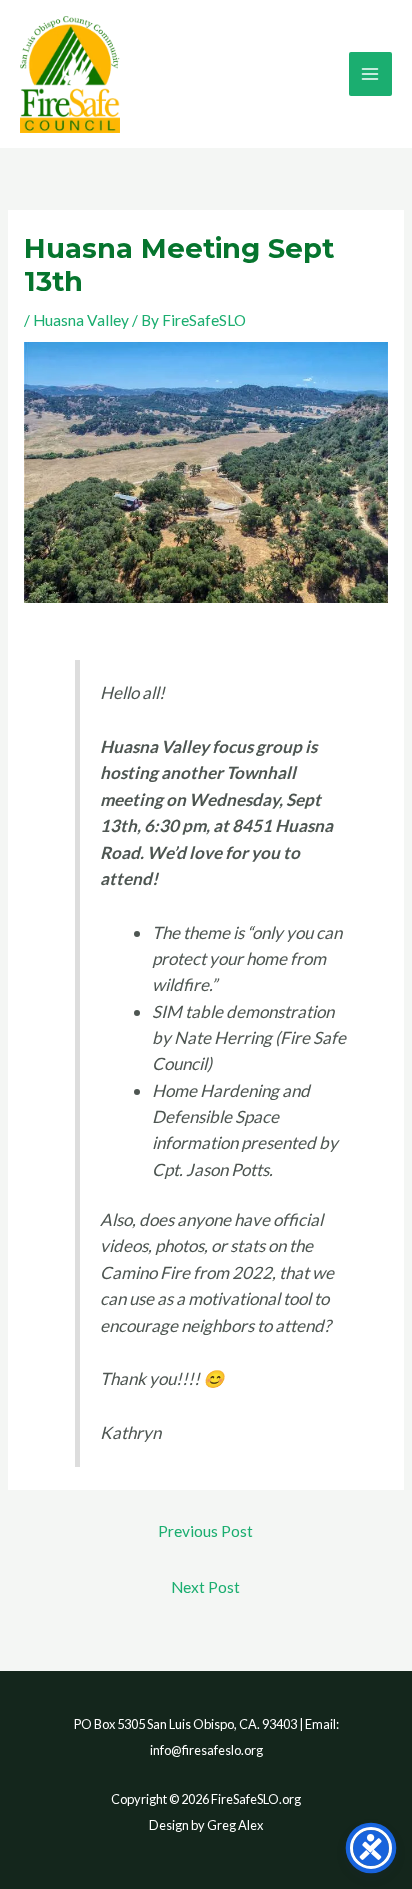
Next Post (205, 1587)
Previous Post (205, 1531)
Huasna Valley (81, 320)
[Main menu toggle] (370, 73)
